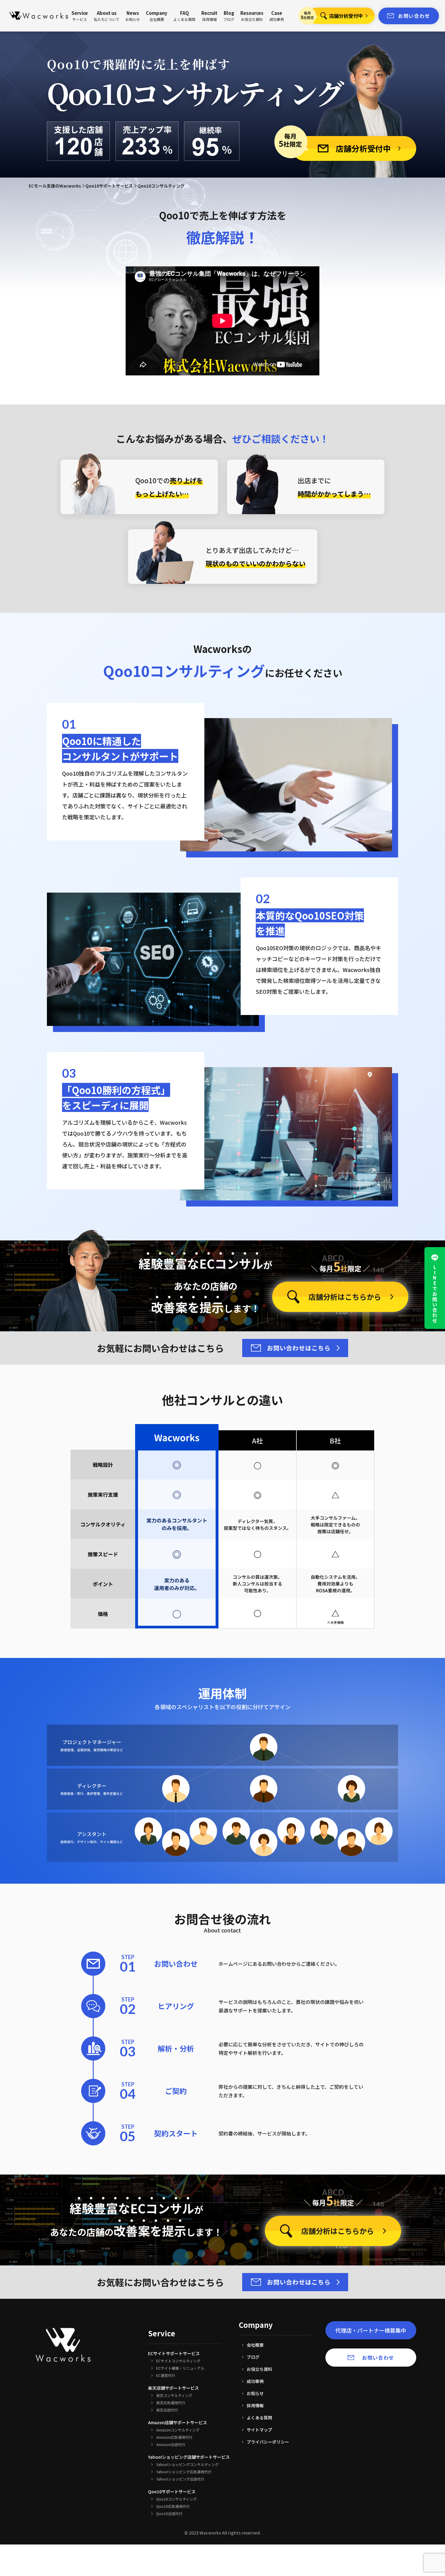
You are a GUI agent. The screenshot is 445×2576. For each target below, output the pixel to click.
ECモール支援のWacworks (55, 186)
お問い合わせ (414, 16)
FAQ (184, 16)
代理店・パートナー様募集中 (371, 2330)
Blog (229, 16)
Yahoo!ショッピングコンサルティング (187, 2465)
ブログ (253, 2357)
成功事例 (255, 2381)
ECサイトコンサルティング (178, 2361)
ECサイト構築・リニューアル (180, 2368)
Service (80, 16)
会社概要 (255, 2345)
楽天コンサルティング (174, 2395)
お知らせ (255, 2393)
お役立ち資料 (259, 2369)
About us (107, 16)
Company (157, 16)
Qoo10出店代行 (169, 2514)
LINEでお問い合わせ (435, 1294)
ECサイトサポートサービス (174, 2353)
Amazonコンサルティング (178, 2430)
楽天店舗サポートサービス (173, 2388)
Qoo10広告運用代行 (173, 2506)
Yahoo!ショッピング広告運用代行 (184, 2472)
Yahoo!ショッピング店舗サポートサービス (189, 2457)
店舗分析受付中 (346, 16)
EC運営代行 (166, 2375)
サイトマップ (259, 2430)
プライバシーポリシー (268, 2442)
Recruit (209, 16)
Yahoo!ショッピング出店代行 (180, 2479)
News (133, 16)
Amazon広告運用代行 (174, 2437)
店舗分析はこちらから (345, 1297)
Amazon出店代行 (171, 2445)
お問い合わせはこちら (299, 1348)
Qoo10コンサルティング (176, 2499)
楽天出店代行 (167, 2410)
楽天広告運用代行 (171, 2403)
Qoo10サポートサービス (109, 186)
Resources (252, 16)
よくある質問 (259, 2418)
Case (277, 16)
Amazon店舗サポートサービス (178, 2422)
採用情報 (255, 2405)
